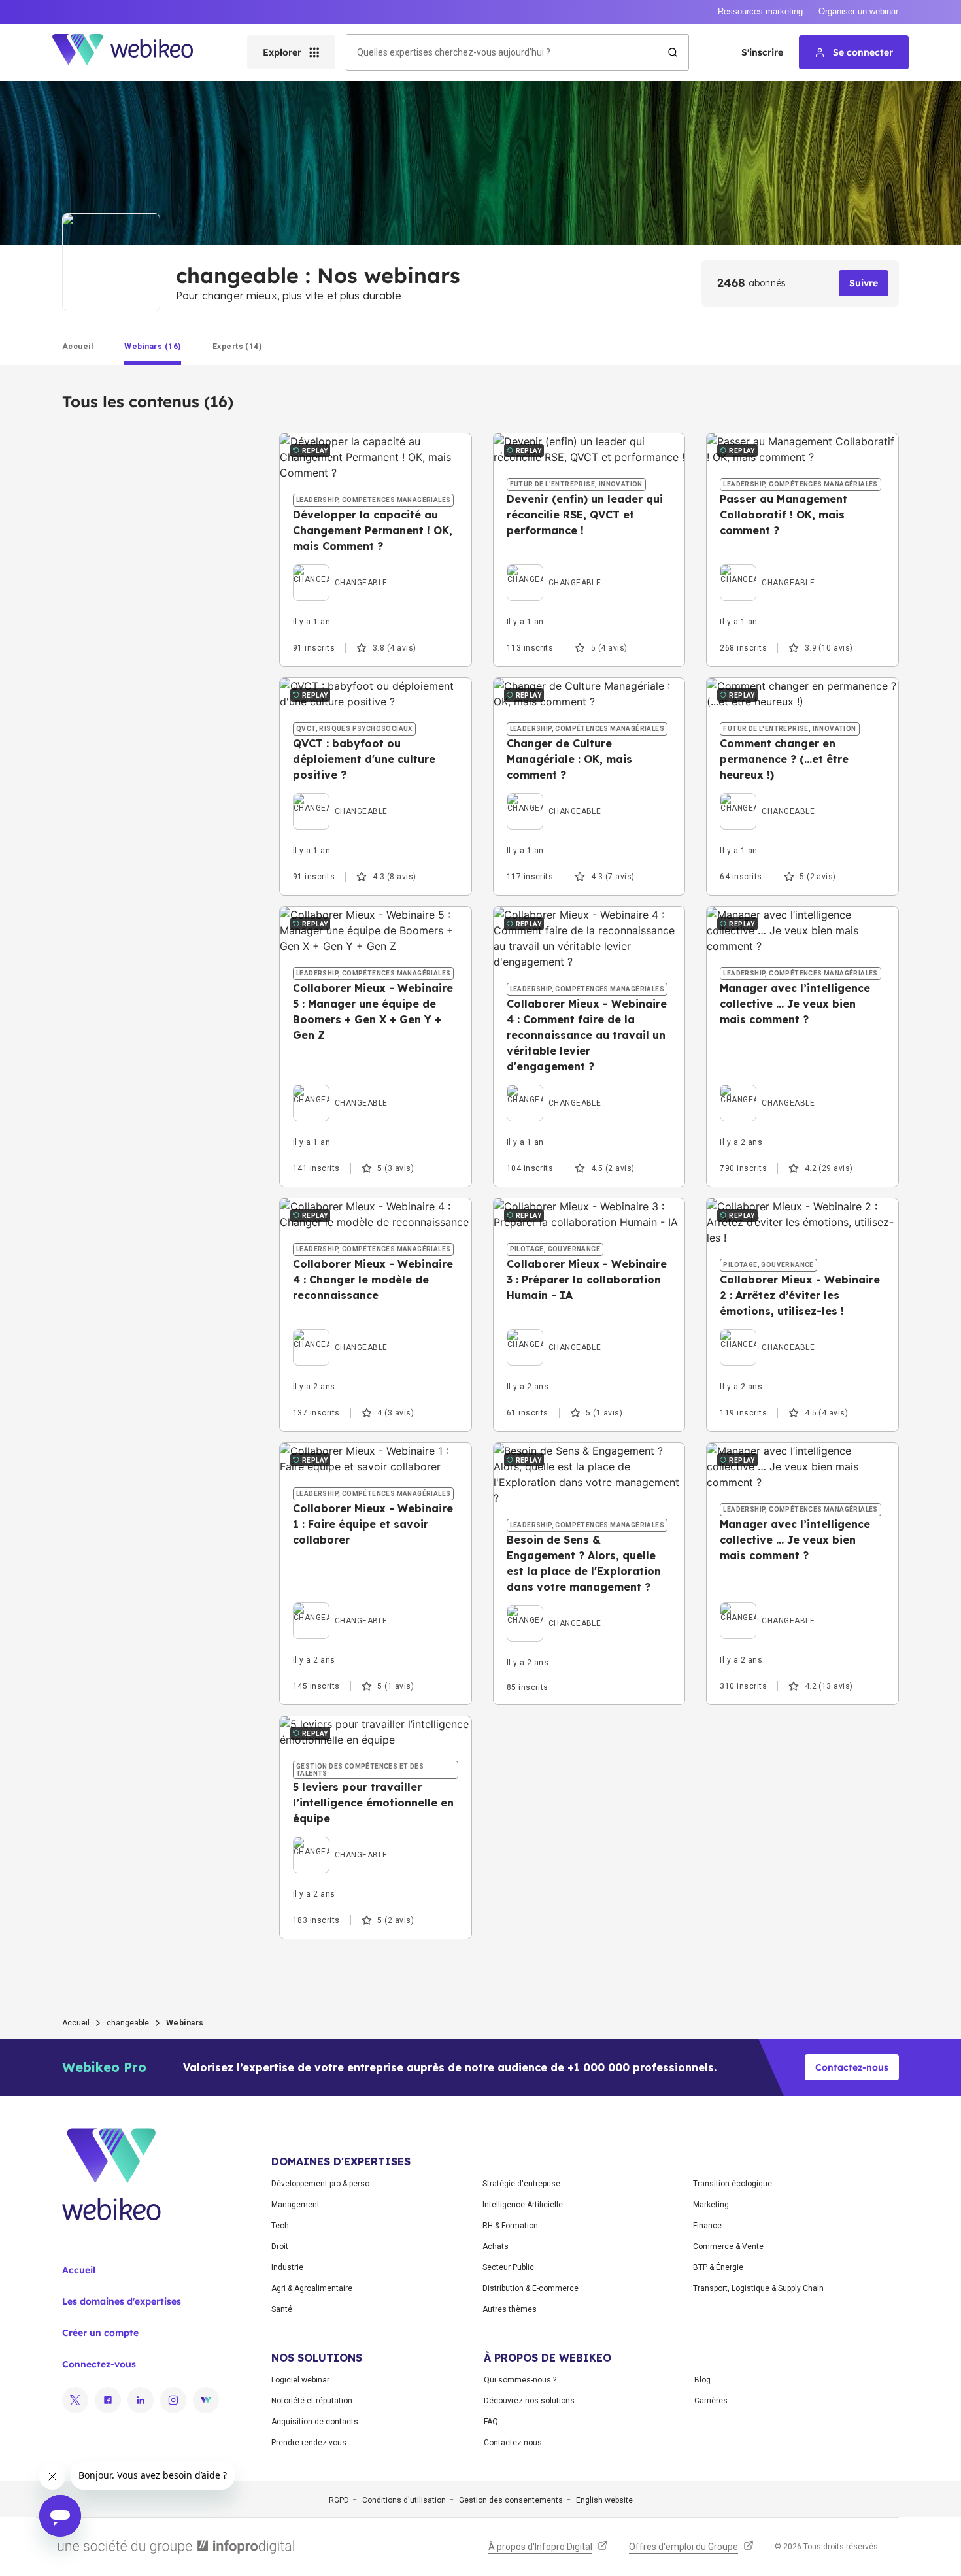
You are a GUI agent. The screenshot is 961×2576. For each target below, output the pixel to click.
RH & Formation (510, 2226)
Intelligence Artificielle (523, 2205)
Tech (280, 2226)
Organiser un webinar (858, 11)
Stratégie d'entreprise (521, 2184)
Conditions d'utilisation (404, 2500)
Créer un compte (100, 2333)
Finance (707, 2226)
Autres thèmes (510, 2309)
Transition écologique (733, 2184)
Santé (282, 2309)
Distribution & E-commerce (531, 2288)
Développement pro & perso (320, 2184)
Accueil (76, 2023)
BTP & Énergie (718, 2267)
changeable (128, 2023)
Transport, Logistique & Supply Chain (758, 2288)
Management (295, 2205)
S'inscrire (762, 52)
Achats (496, 2246)
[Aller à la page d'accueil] (134, 52)
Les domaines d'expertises (122, 2301)
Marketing (711, 2205)
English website (604, 2500)
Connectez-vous (99, 2364)
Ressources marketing (760, 11)
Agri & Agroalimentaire (312, 2288)
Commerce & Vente (728, 2246)
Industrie (287, 2267)
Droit (280, 2246)
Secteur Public (508, 2267)
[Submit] (673, 52)
